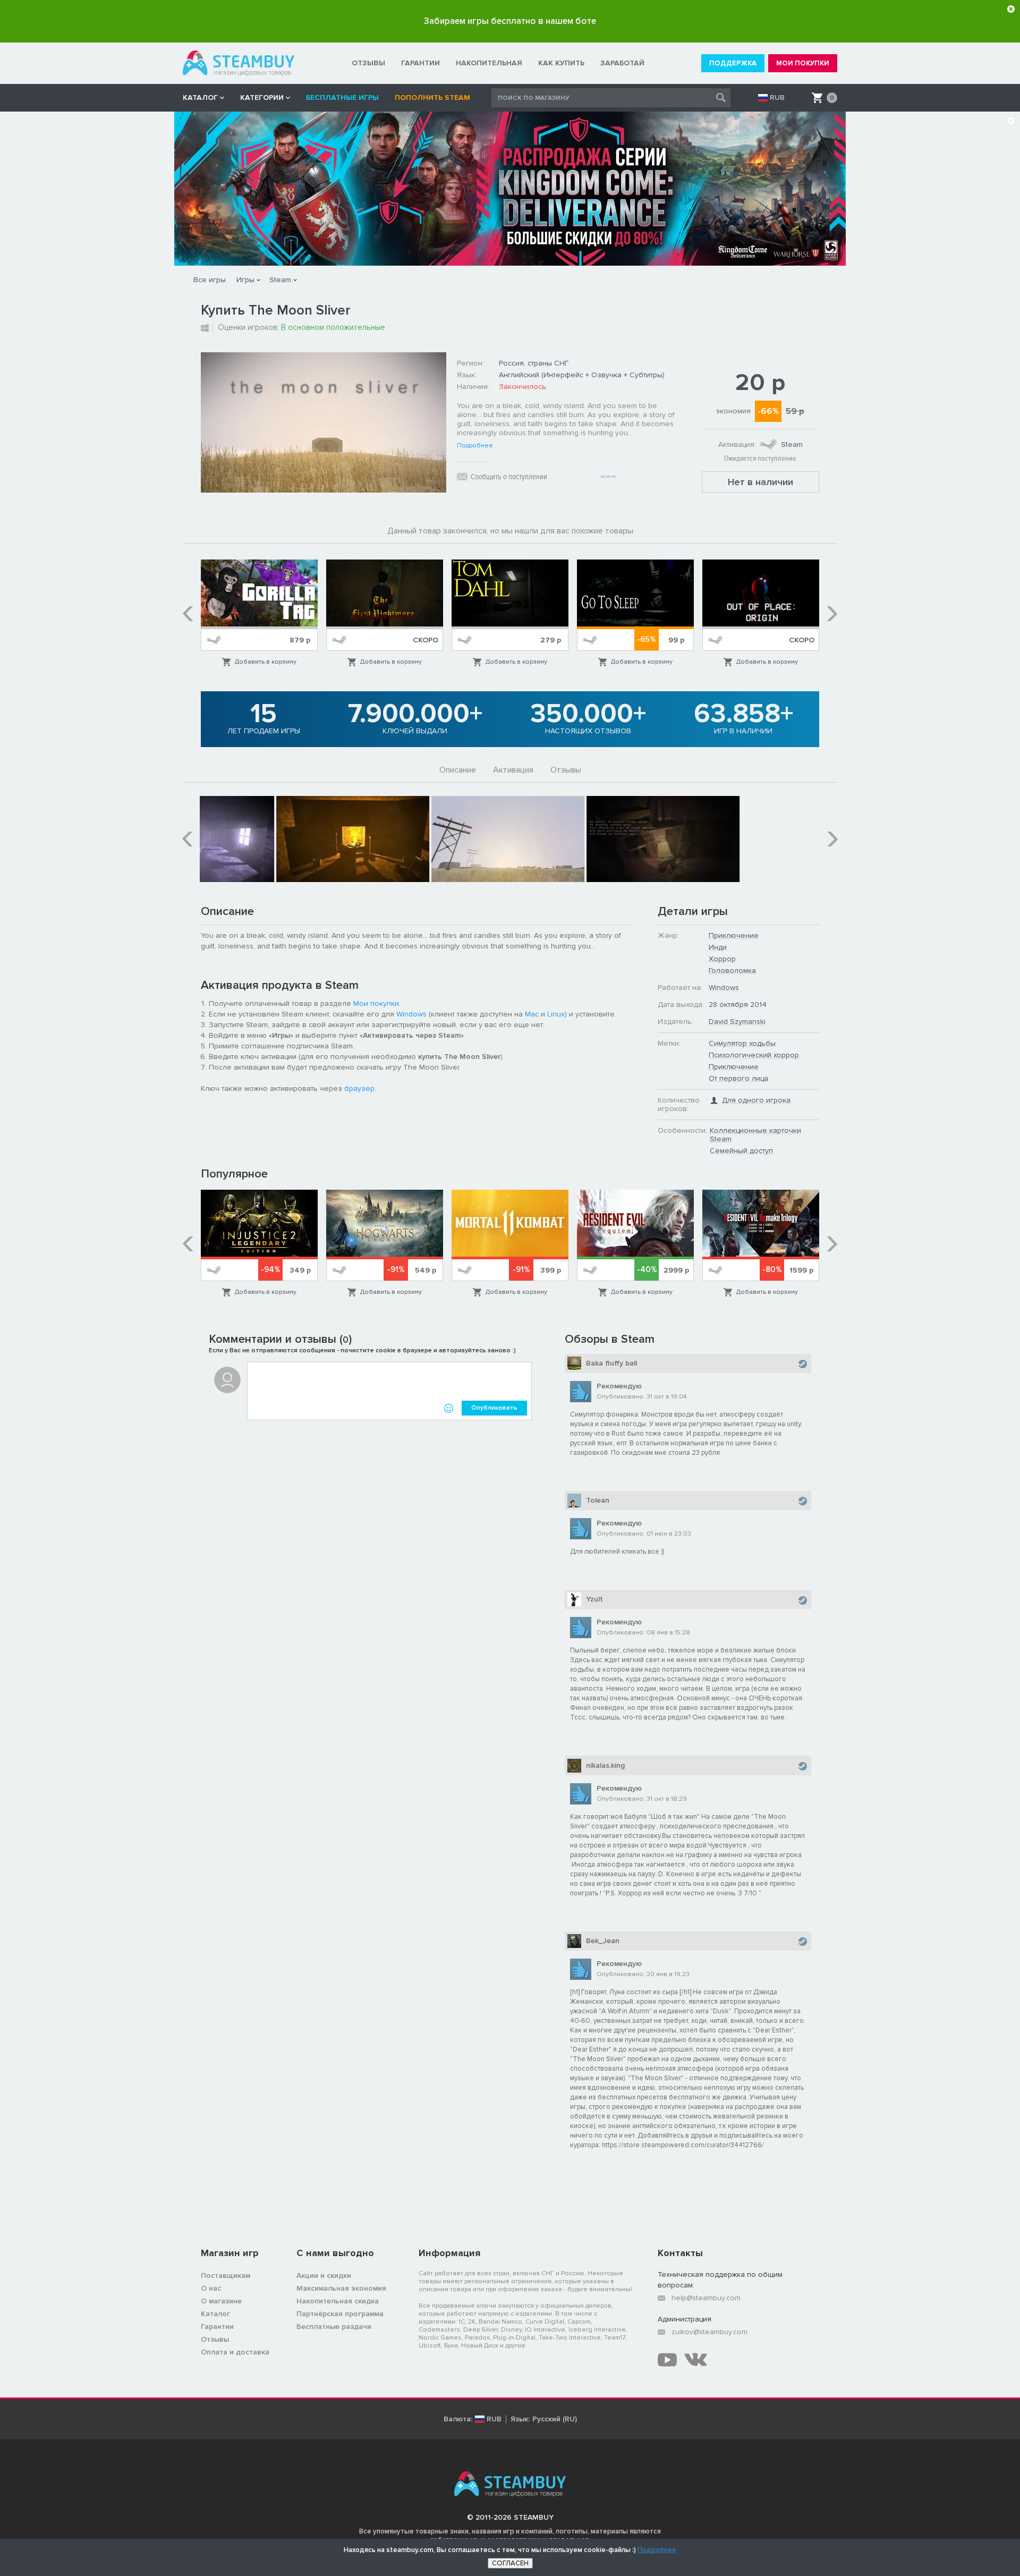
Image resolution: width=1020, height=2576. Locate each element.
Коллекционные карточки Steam (755, 1135)
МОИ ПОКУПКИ (803, 63)
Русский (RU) (555, 2419)
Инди (718, 947)
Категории (262, 98)
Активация (513, 770)
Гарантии (217, 2327)
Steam (280, 280)
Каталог (215, 2314)
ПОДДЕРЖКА (733, 63)
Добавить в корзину (266, 662)
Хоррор (722, 959)
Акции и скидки (324, 2276)
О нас (211, 2288)
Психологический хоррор (754, 1055)
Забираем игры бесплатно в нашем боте (510, 21)
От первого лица (738, 1078)
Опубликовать (494, 1408)
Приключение (734, 935)
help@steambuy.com (706, 2298)
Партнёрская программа (340, 2314)
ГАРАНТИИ (420, 63)
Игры (245, 280)
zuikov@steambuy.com (709, 2332)
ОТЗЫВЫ (368, 63)
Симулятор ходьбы (742, 1043)
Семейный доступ (741, 1151)
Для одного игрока (756, 1100)
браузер (359, 1088)
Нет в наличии (760, 482)
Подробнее (475, 446)
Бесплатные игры (342, 98)
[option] (259, 613)
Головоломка (732, 971)
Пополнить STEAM (432, 98)
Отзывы (566, 770)
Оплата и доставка (235, 2352)
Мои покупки (376, 1003)
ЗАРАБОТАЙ (622, 63)
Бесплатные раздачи (334, 2327)
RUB (777, 98)
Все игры (210, 280)
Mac (532, 1014)
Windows (411, 1014)
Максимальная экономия (341, 2288)
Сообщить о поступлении (509, 477)
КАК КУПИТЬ (561, 63)
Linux (556, 1014)
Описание (458, 770)
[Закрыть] (1011, 9)
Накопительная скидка (338, 2301)
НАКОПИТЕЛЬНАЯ (489, 63)
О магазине (221, 2301)
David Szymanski (737, 1022)
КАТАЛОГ (200, 98)
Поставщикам (226, 2276)
